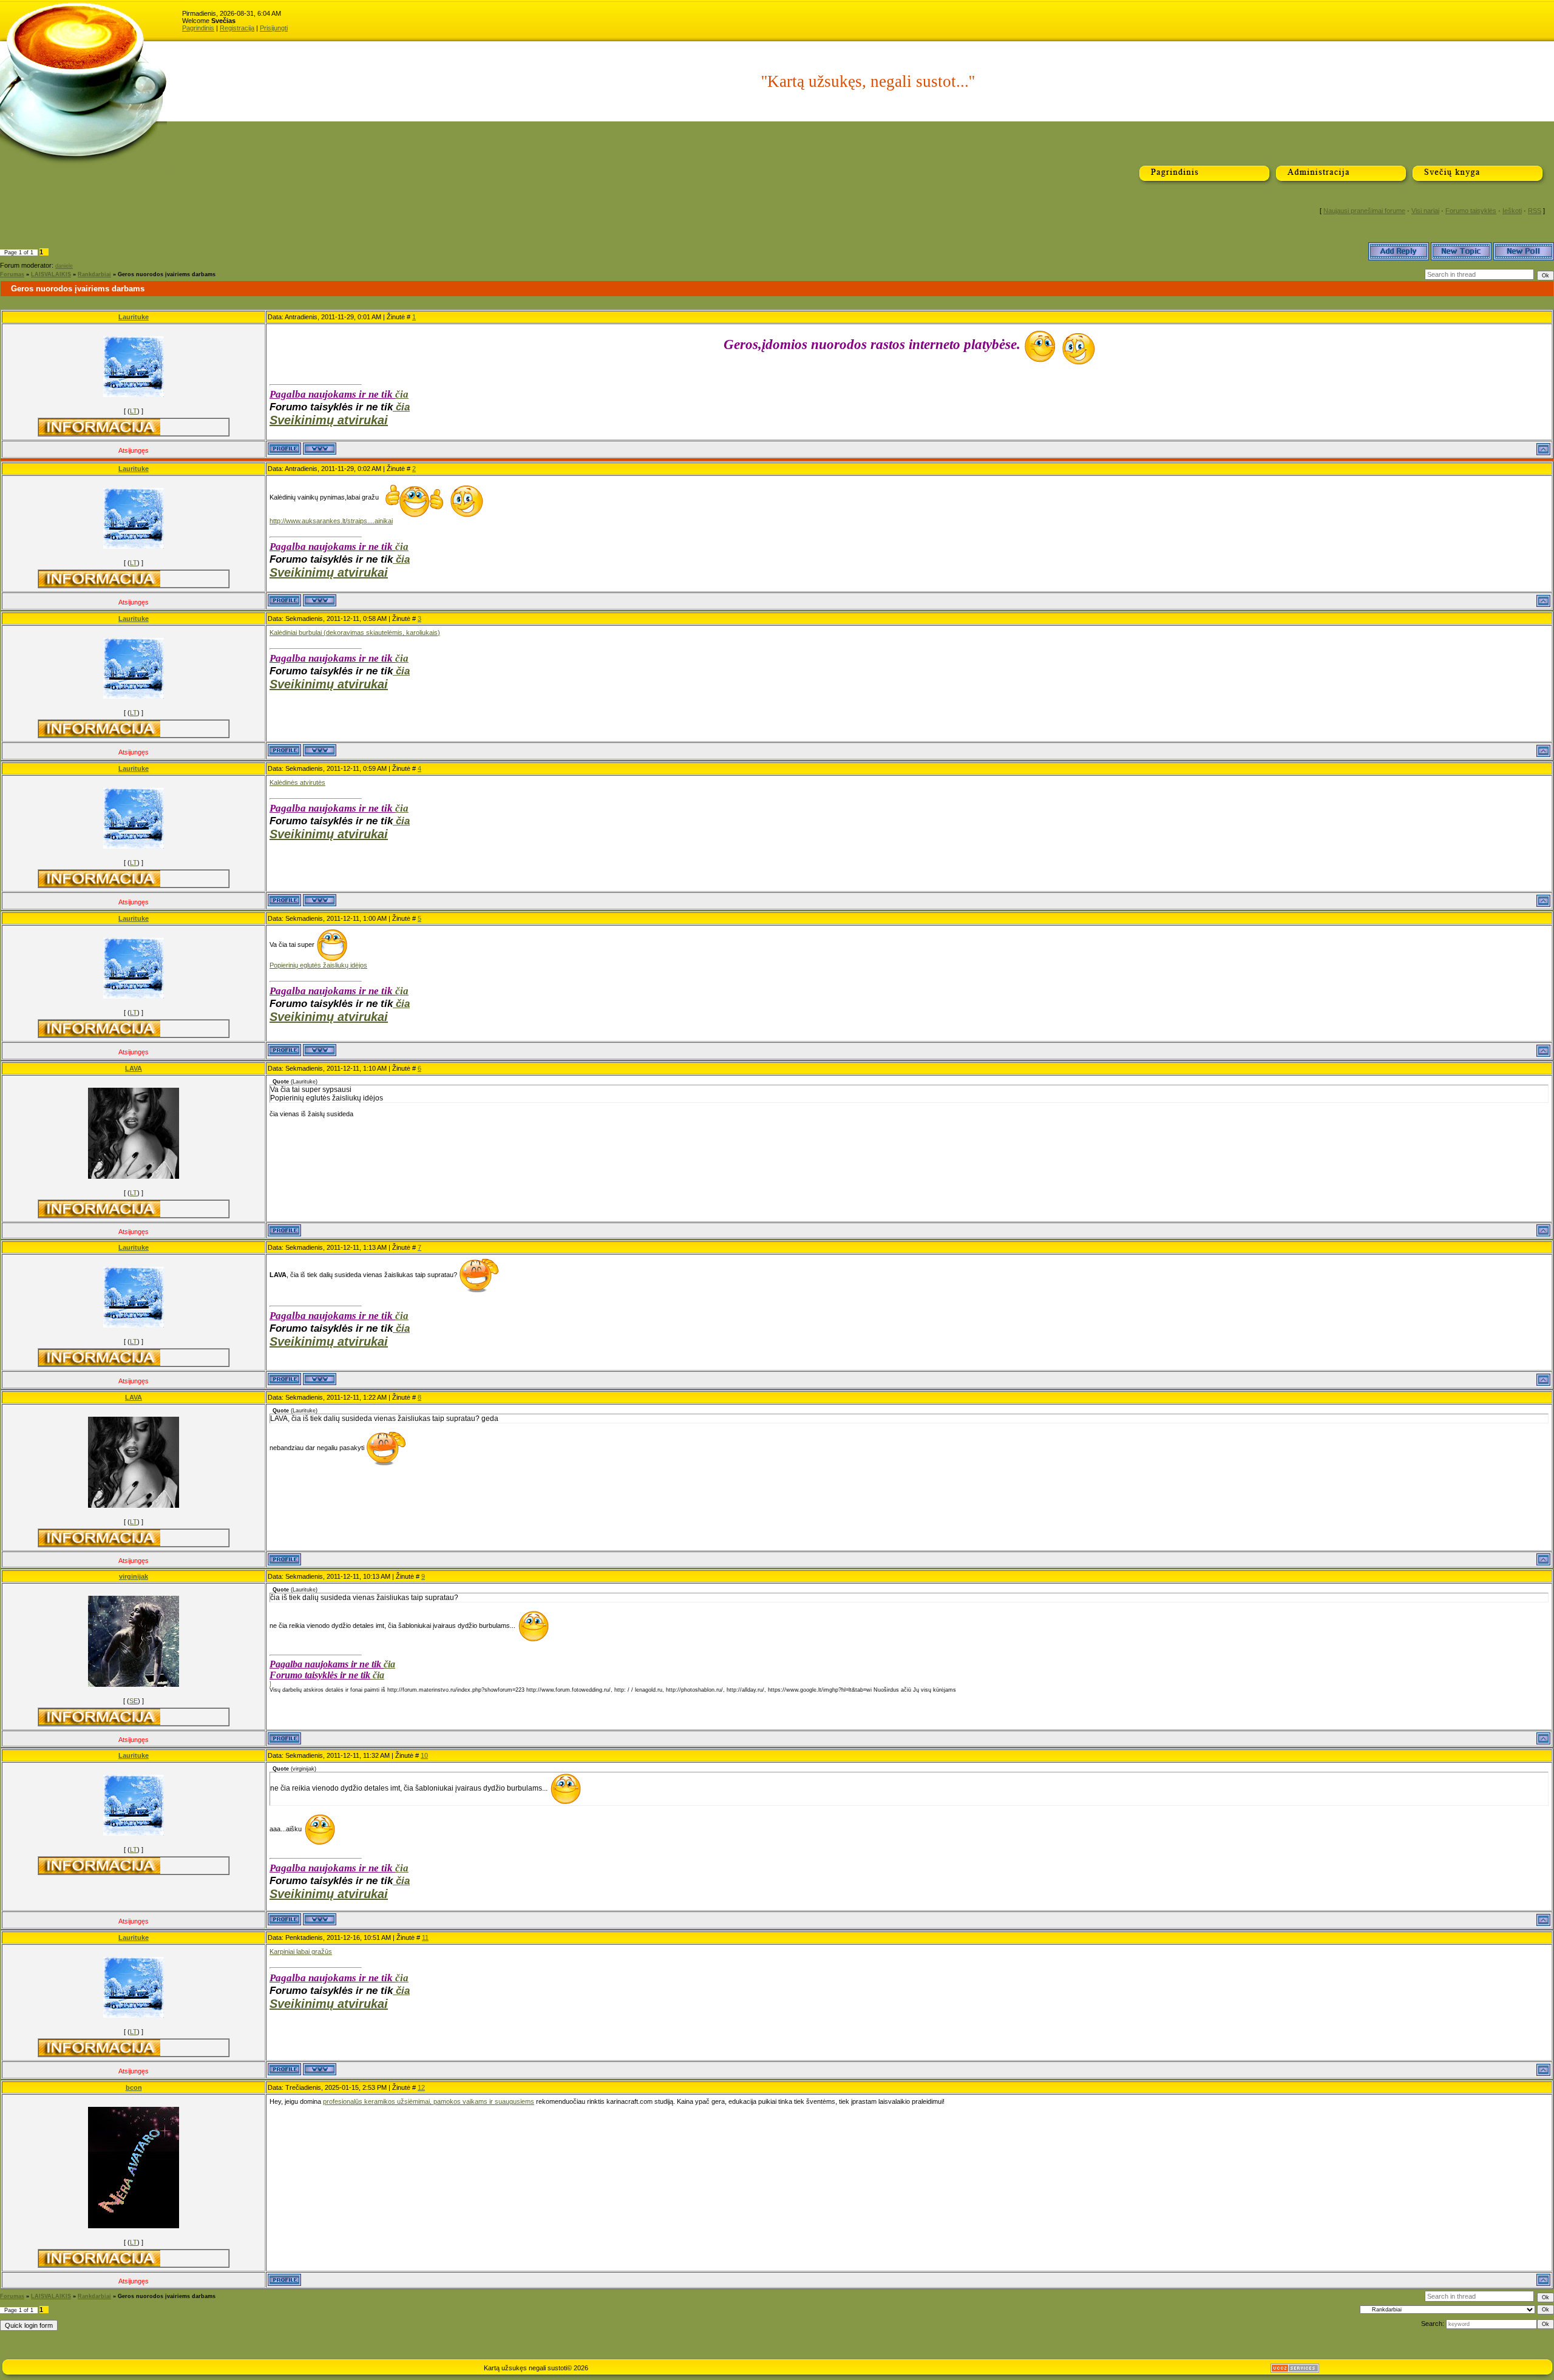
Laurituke (134, 317)
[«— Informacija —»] (100, 427)
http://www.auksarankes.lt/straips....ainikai (331, 521)
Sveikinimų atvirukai (329, 420)
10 (424, 1755)
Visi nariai (1425, 211)
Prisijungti (274, 28)
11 (425, 1938)
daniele (64, 266)
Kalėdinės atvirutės (297, 782)
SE (134, 1701)
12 (421, 2087)
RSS (1535, 211)
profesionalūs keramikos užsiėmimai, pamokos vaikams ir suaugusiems (429, 2101)
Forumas (12, 274)
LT (134, 411)
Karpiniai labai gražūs (301, 1951)
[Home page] (320, 449)
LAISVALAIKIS (51, 274)
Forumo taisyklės (1471, 211)
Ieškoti (1512, 211)
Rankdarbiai (94, 274)
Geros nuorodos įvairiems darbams (167, 274)
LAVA (134, 1068)
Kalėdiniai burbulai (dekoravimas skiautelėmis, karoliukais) (355, 632)
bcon (134, 2087)
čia (402, 394)
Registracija (237, 28)
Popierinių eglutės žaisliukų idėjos (318, 965)
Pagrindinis (198, 28)
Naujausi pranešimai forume (1364, 211)
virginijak (134, 1576)
